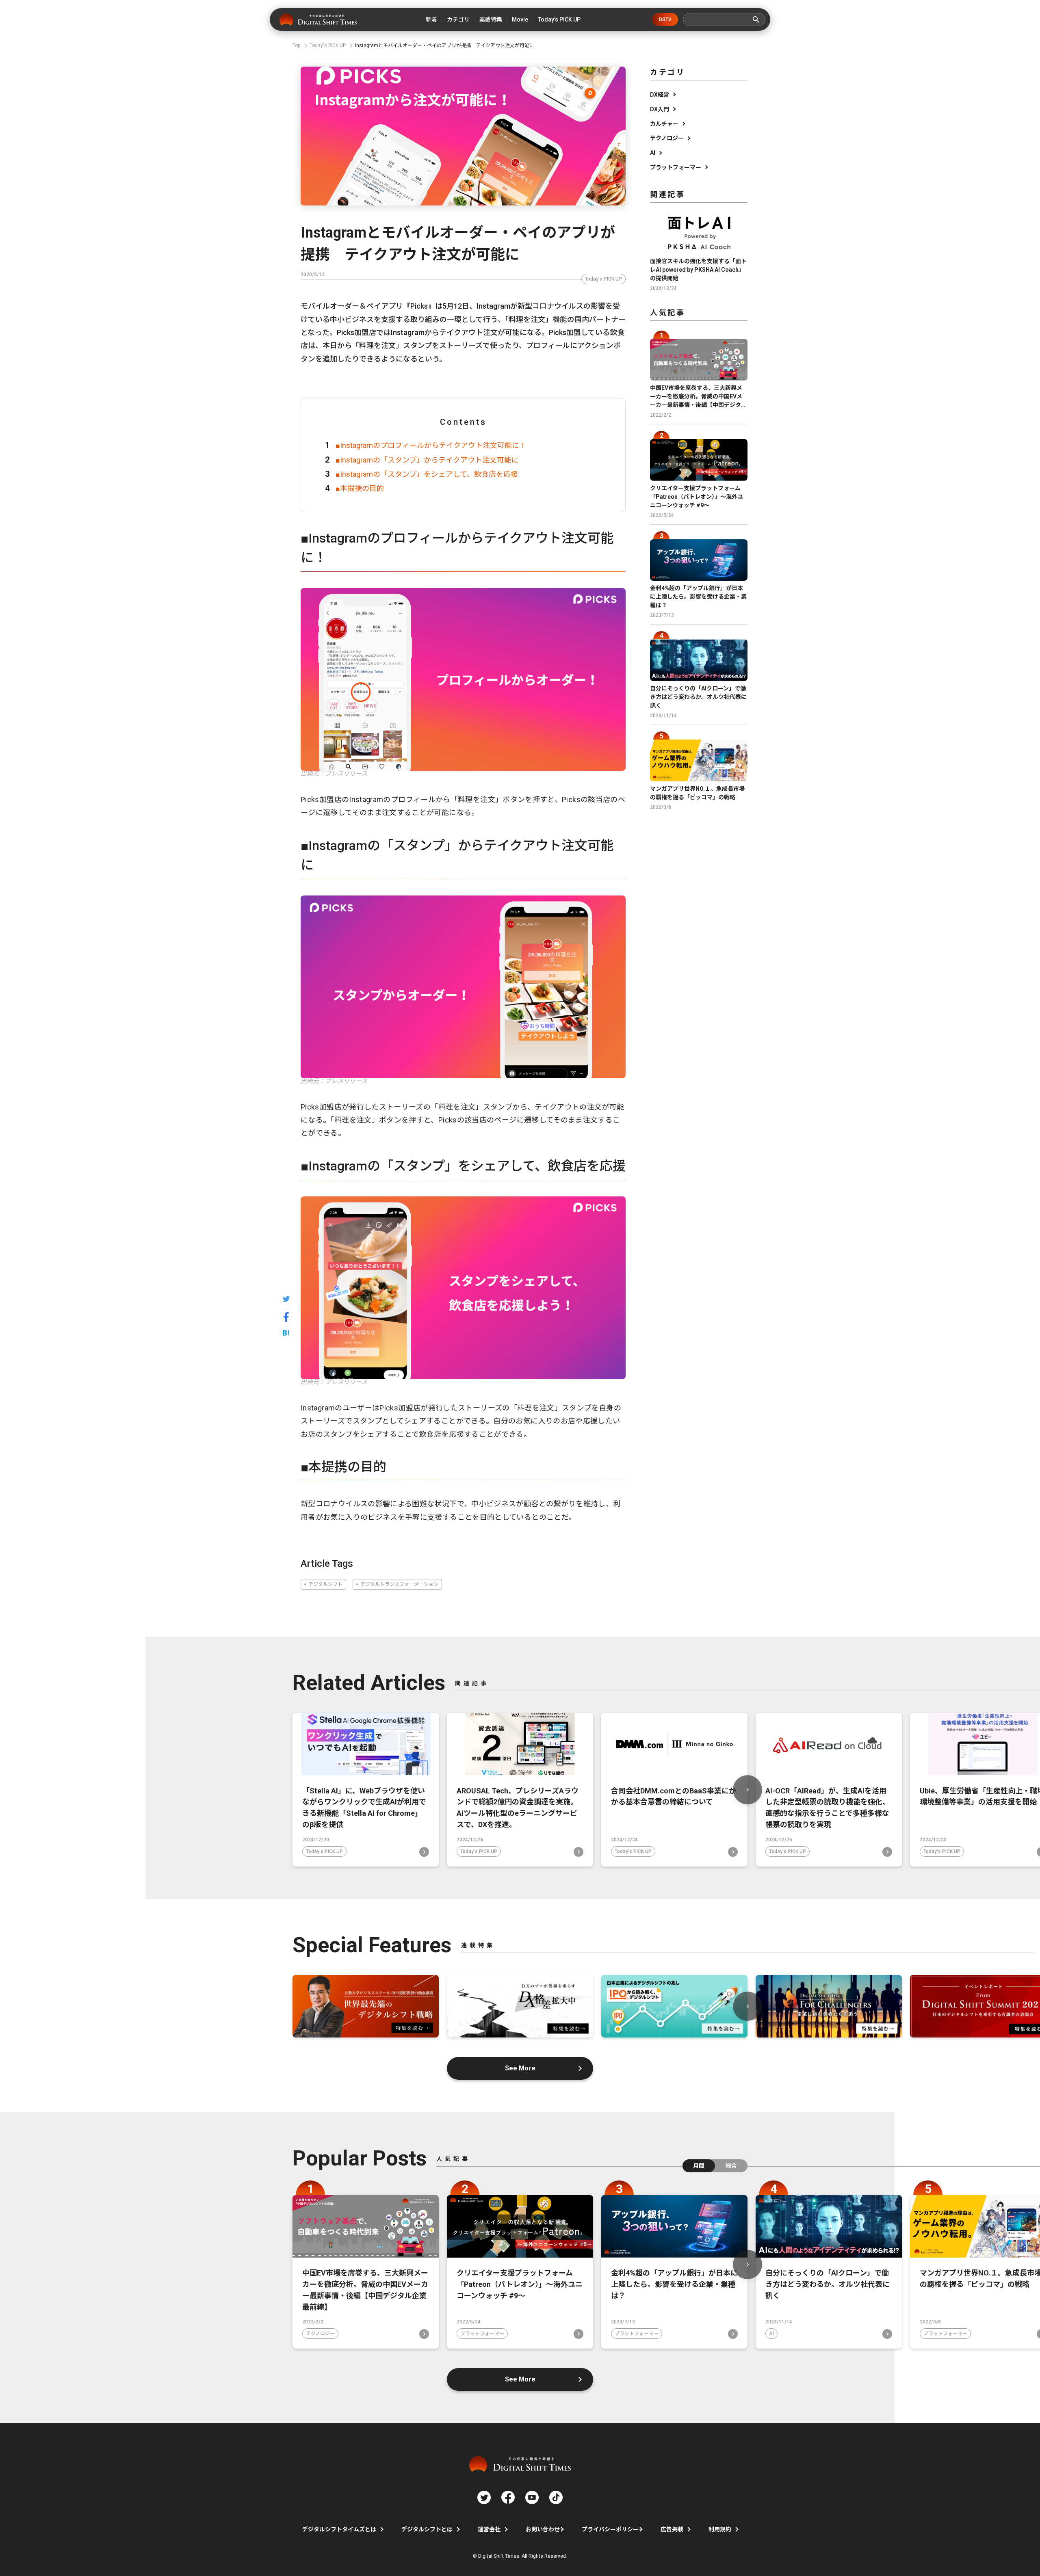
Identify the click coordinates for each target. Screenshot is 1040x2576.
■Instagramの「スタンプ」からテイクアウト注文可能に (427, 460)
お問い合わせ (543, 2529)
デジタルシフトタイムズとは (339, 2529)
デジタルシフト (325, 1584)
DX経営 (660, 95)
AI (653, 153)
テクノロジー (667, 138)
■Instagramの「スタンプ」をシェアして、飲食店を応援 (427, 474)
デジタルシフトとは (427, 2529)
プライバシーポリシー (610, 2529)
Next (747, 1790)
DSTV (665, 19)
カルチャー (664, 124)
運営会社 (489, 2529)
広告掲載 (672, 2529)
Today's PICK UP (603, 279)
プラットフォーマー (676, 167)
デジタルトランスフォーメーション (399, 1584)
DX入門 (660, 109)
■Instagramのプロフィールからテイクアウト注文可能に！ (431, 445)
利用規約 (720, 2529)
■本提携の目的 (360, 488)
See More (520, 2068)
